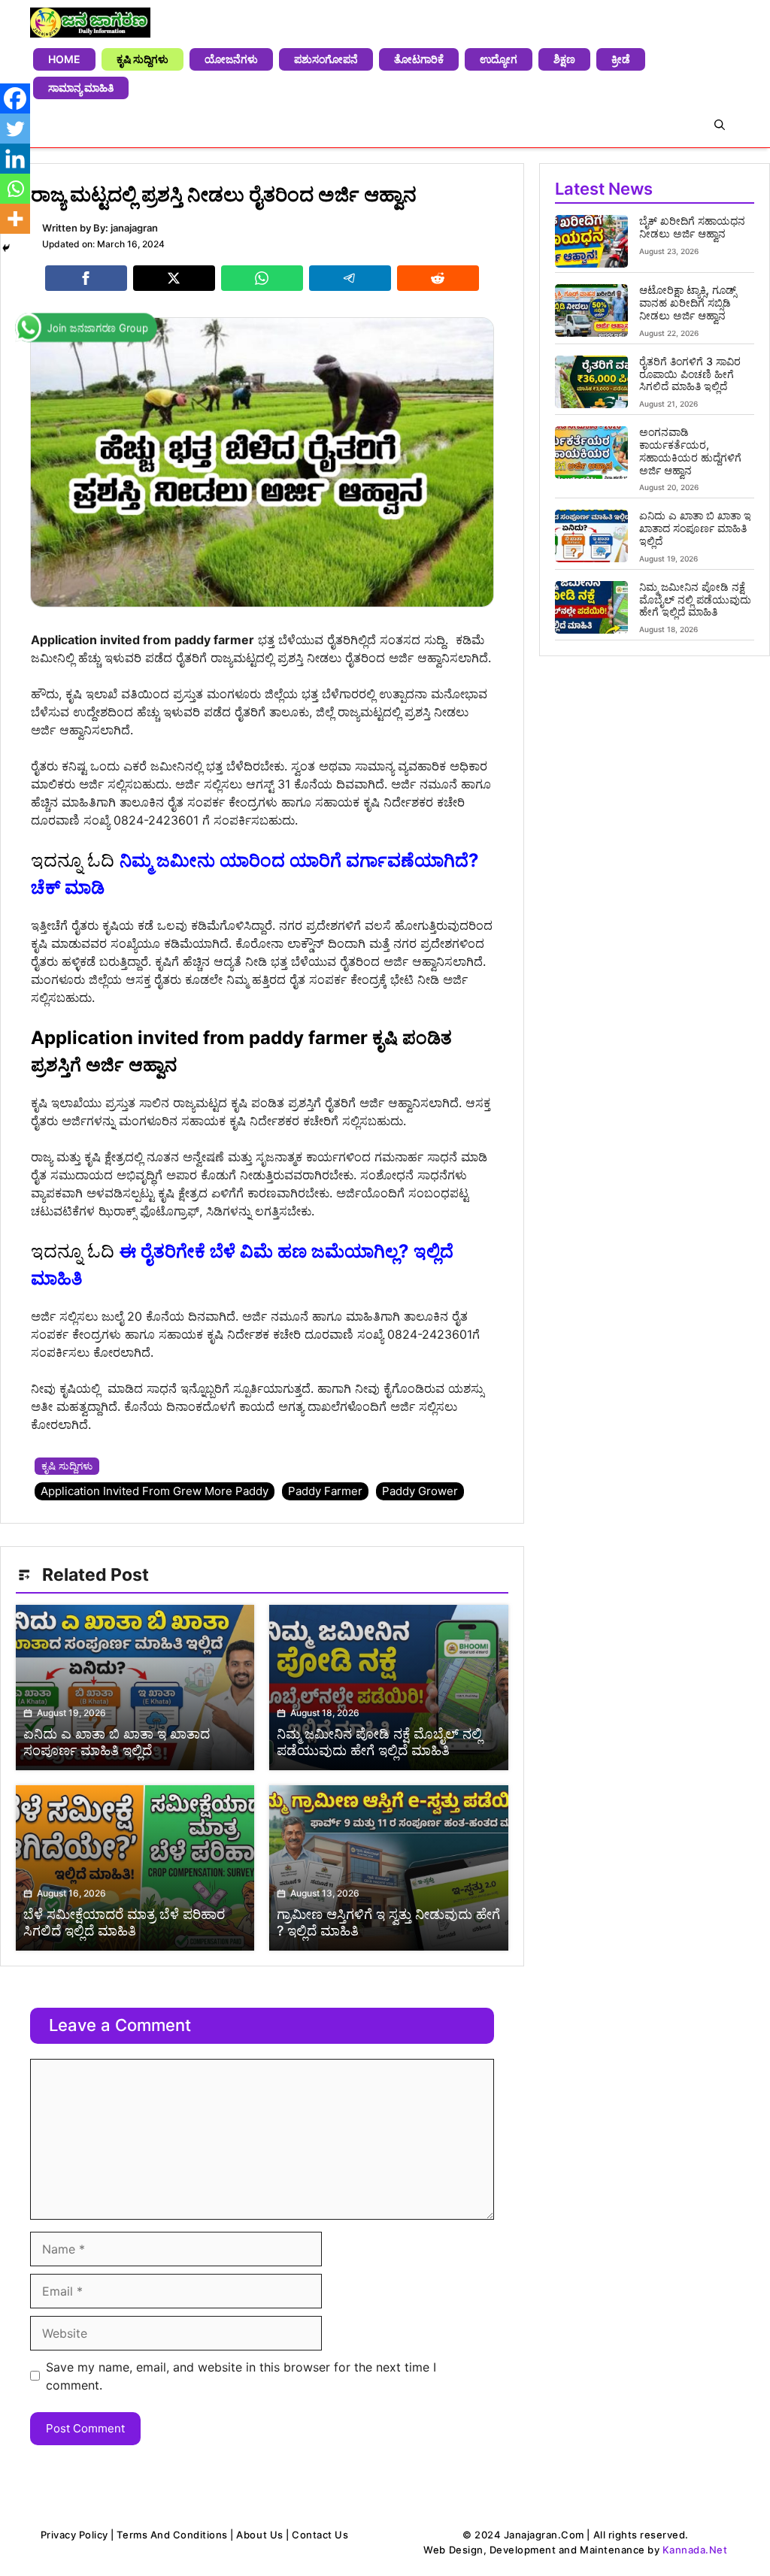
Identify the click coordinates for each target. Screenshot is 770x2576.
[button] (720, 125)
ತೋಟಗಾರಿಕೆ (419, 59)
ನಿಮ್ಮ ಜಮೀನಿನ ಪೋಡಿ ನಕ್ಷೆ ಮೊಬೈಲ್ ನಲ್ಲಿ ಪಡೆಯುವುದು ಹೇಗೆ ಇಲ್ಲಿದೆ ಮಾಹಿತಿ (695, 599)
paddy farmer (325, 1491)
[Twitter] (15, 129)
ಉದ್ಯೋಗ (499, 59)
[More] (15, 219)
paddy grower (420, 1491)
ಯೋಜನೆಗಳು (231, 59)
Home (64, 59)
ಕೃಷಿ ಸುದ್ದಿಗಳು (142, 59)
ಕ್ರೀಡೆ (621, 59)
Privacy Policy (74, 2535)
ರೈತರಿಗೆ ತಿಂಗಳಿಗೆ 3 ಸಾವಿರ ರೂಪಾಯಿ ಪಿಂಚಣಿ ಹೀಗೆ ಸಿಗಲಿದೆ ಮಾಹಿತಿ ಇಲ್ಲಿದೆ (690, 374)
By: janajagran (126, 228)
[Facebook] (15, 98)
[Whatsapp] (15, 189)
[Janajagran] (90, 23)
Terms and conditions (172, 2535)
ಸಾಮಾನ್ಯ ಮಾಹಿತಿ (81, 88)
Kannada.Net (695, 2550)
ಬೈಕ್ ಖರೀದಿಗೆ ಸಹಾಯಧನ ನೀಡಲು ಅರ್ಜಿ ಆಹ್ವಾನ (692, 227)
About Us (259, 2535)
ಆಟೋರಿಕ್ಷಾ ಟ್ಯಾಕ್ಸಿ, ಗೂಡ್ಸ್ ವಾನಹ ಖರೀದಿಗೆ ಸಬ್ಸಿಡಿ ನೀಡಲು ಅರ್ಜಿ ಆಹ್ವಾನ (688, 303)
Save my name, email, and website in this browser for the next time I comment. (241, 2376)
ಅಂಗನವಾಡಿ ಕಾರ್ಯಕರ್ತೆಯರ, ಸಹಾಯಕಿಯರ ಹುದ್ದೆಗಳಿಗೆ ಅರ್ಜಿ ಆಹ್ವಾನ (690, 451)
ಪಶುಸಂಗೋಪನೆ (326, 59)
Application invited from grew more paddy (155, 1491)
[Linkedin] (15, 159)
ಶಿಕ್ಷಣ (564, 59)
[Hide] (6, 248)
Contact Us (320, 2535)
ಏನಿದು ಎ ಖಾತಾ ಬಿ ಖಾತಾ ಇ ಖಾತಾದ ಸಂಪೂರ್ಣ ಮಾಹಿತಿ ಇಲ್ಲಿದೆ (695, 528)
